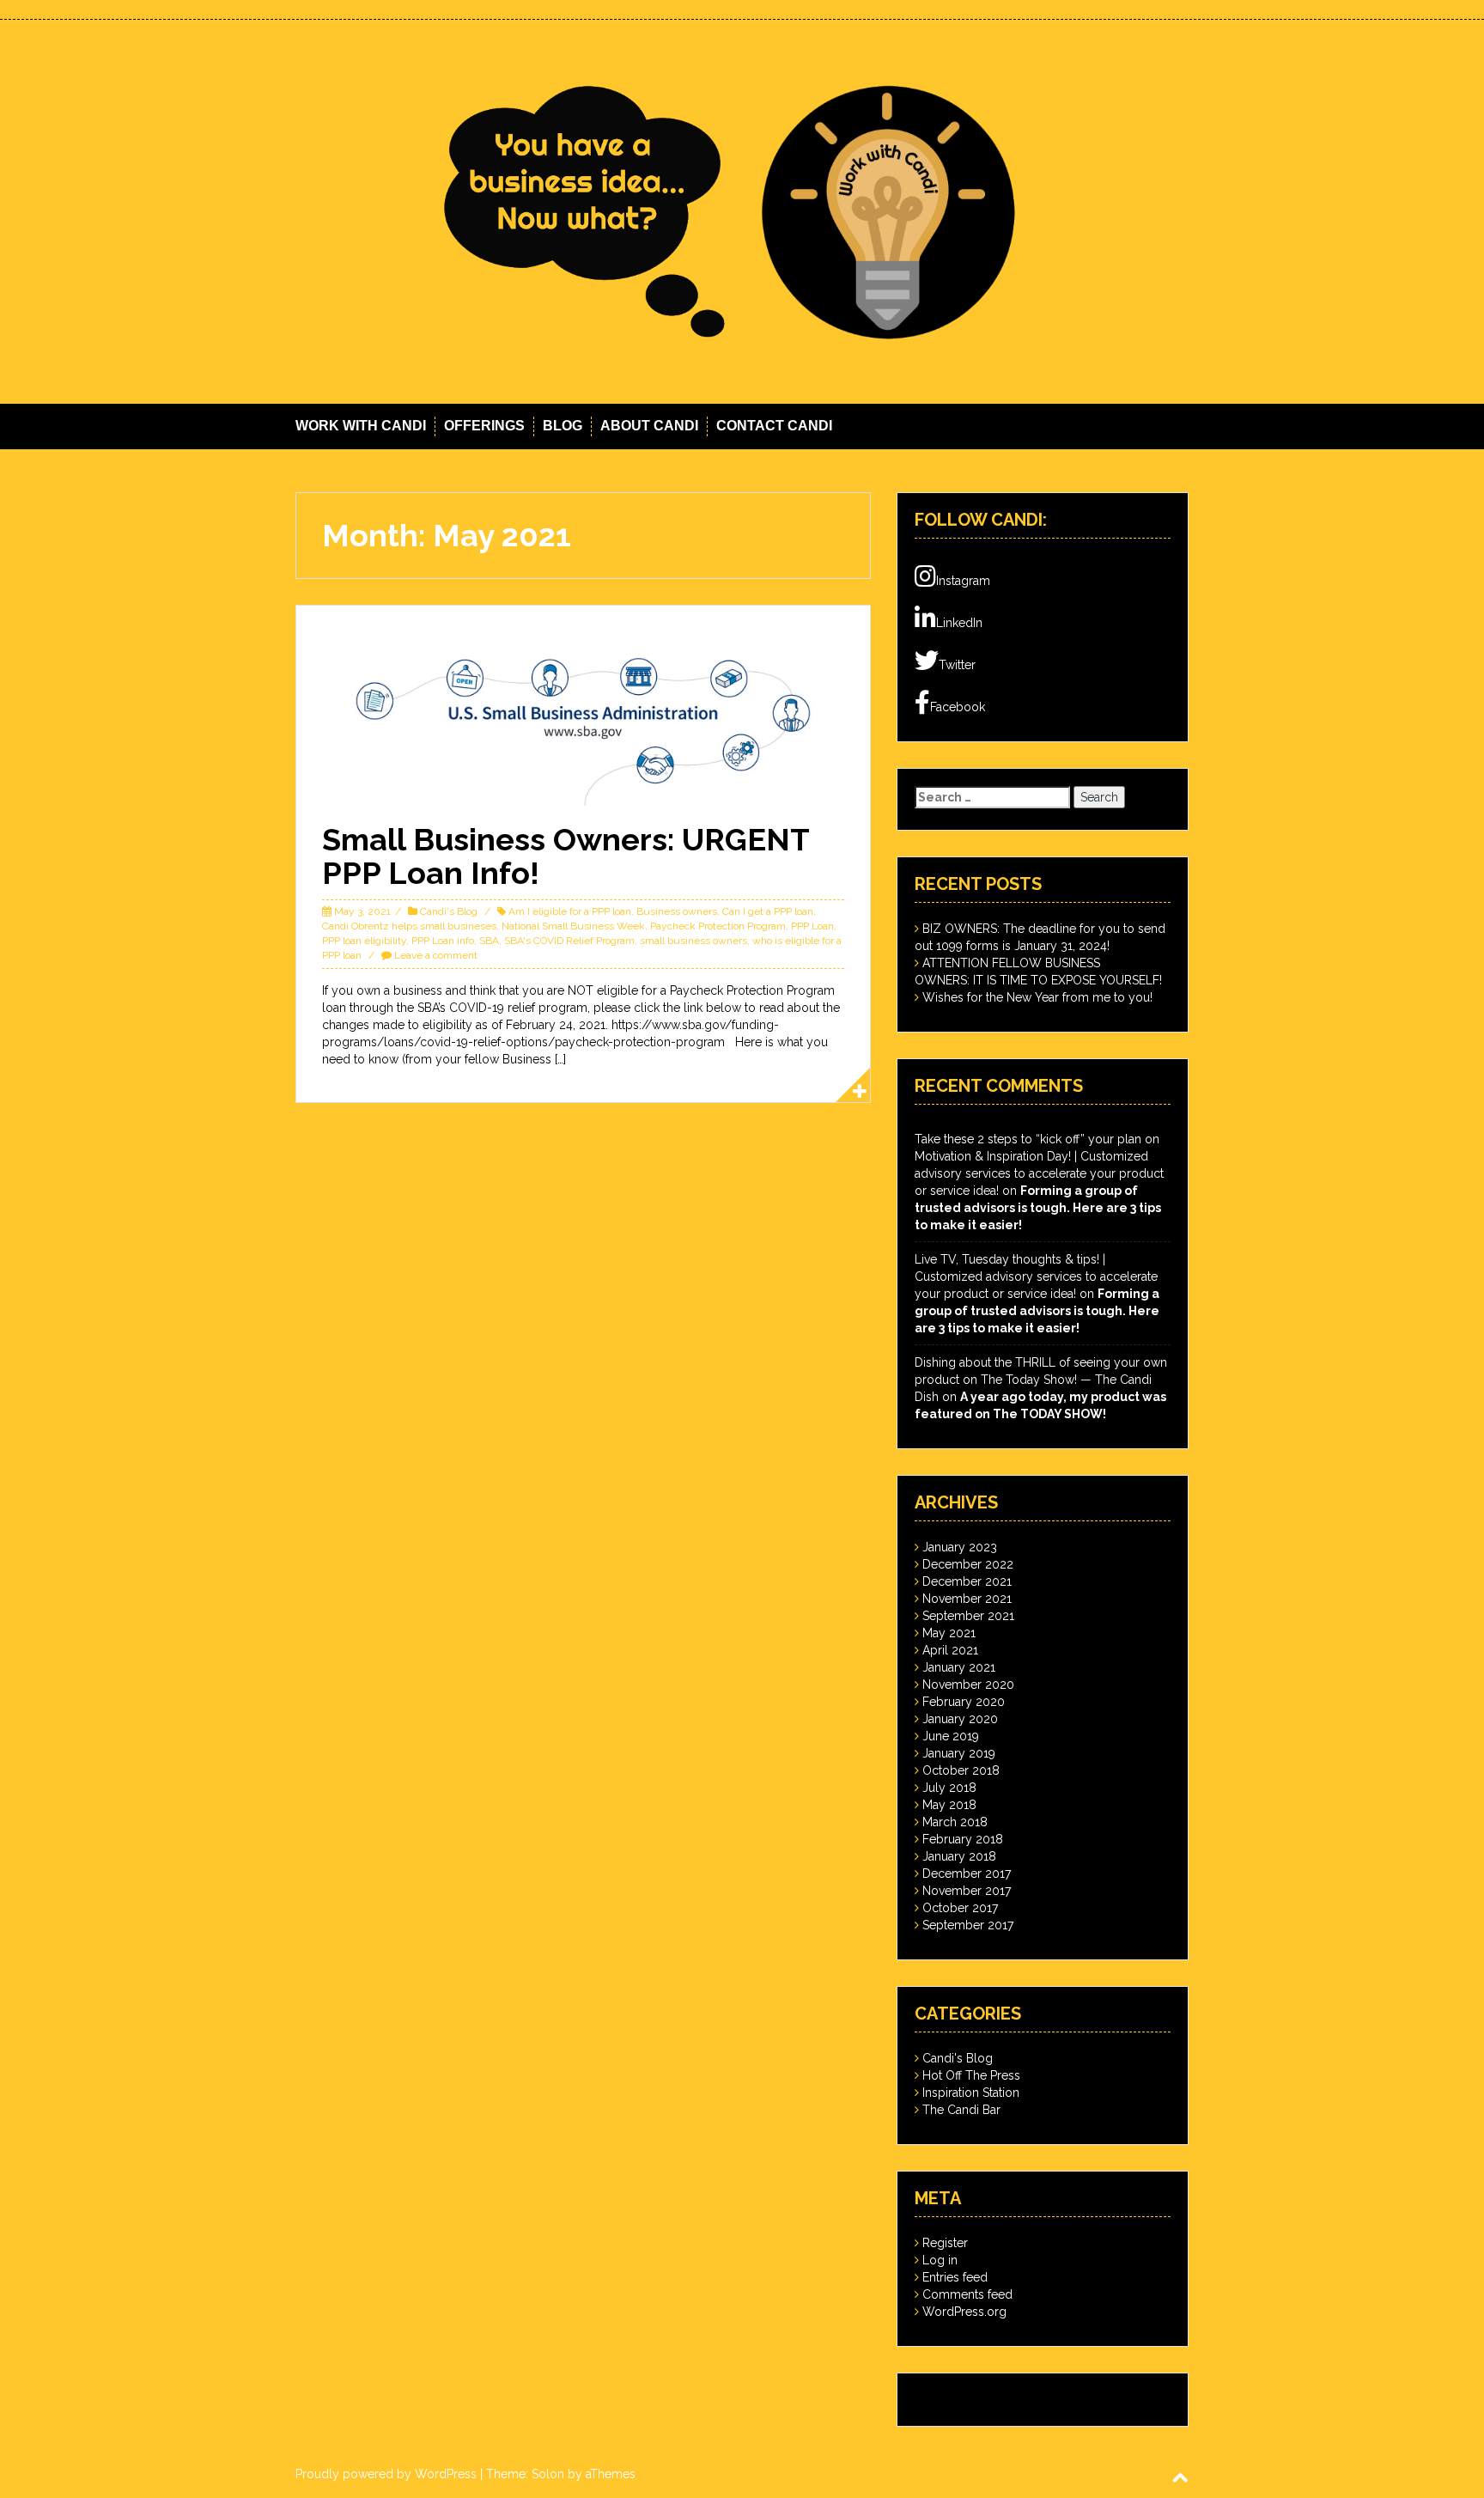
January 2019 (959, 1753)
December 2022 (968, 1564)
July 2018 (949, 1788)
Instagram (963, 581)
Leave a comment (436, 955)
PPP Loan (812, 926)
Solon (548, 2474)
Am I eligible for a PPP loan (570, 911)
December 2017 (967, 1873)
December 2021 (967, 1581)
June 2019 (951, 1736)
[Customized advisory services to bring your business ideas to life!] (742, 210)
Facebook (958, 707)
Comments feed (967, 2294)
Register (945, 2243)
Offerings (484, 426)
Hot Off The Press (971, 2075)
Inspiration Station (971, 2093)
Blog (563, 426)
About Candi (649, 426)
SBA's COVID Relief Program (569, 941)
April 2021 (950, 1650)
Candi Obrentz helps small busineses (409, 926)
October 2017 (960, 1908)
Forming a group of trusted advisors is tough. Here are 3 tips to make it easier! (1038, 1208)
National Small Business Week (573, 926)
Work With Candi (361, 426)
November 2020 (968, 1685)
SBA (489, 941)
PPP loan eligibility (364, 941)
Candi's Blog (449, 911)
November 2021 (967, 1599)
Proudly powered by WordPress (386, 2474)
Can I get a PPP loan (768, 911)
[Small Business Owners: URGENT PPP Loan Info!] (583, 717)
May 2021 (949, 1633)
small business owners (693, 941)
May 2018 (949, 1805)
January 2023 (960, 1547)
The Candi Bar (961, 2110)
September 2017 (968, 1925)
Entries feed (955, 2277)
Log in (940, 2260)
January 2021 (959, 1667)
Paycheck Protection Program (718, 926)
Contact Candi (774, 426)
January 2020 (960, 1719)
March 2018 (955, 1822)
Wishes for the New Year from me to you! (1037, 997)
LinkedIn (959, 623)
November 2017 (967, 1891)
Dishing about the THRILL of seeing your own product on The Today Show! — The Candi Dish (1041, 1380)
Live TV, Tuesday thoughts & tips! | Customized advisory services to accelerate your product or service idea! (1036, 1276)
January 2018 (959, 1856)
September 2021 (968, 1616)
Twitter (957, 665)
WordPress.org (964, 2312)
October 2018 (961, 1770)
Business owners (677, 911)
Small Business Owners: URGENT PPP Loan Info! (566, 856)
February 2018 (963, 1839)
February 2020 (964, 1702)
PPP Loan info (443, 941)
